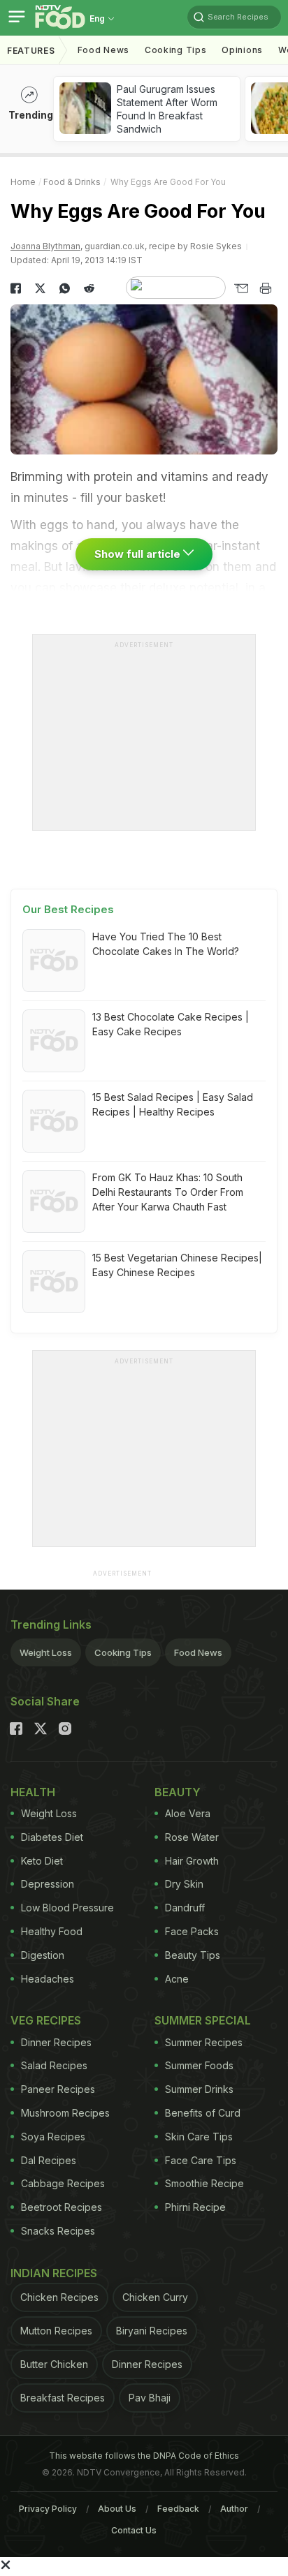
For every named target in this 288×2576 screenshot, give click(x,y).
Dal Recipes (49, 2160)
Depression (48, 1884)
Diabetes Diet (52, 1837)
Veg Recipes (46, 2020)
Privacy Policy (48, 2509)
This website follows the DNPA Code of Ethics (144, 2456)
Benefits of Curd (203, 2113)
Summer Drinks (199, 2089)
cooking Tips (175, 50)
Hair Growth (192, 1861)
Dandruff (185, 1908)
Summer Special (203, 2020)
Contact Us (134, 2530)
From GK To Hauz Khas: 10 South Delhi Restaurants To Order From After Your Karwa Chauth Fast (168, 1192)
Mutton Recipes (56, 2331)
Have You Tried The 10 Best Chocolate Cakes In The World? (166, 944)
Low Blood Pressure (67, 1908)
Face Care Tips (201, 2160)
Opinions (242, 50)
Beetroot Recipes (62, 2207)
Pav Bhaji (150, 2398)
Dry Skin (184, 1884)
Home (23, 182)
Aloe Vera (188, 1813)
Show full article (139, 554)
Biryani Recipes (152, 2331)
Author (234, 2509)
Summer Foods (199, 2065)
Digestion (43, 1955)
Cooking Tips (123, 1652)
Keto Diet (42, 1861)
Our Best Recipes (68, 909)
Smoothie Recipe (204, 2183)
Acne (177, 1979)
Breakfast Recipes (63, 2398)
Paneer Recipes (58, 2089)
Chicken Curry (155, 2297)
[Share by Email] (241, 288)
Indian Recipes (54, 2273)
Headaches (48, 1979)
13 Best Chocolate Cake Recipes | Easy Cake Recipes (171, 1024)
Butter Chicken (54, 2364)
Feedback (178, 2509)
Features (31, 51)
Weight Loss (46, 1652)
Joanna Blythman (45, 246)
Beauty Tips (193, 1955)
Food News (103, 50)
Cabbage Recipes (63, 2183)
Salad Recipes (54, 2065)
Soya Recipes (53, 2137)
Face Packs (192, 1931)
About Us (117, 2509)
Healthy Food (52, 1931)
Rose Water (192, 1837)
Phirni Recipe (195, 2207)
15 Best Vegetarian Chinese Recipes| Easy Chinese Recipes (177, 1265)
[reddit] (89, 288)
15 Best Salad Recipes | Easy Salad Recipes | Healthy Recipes (173, 1104)
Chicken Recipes (59, 2297)
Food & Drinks (72, 182)
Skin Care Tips (199, 2137)
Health (33, 1792)
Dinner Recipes (56, 2042)
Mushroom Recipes (65, 2113)
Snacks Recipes (58, 2231)
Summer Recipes (204, 2042)
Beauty (178, 1792)
